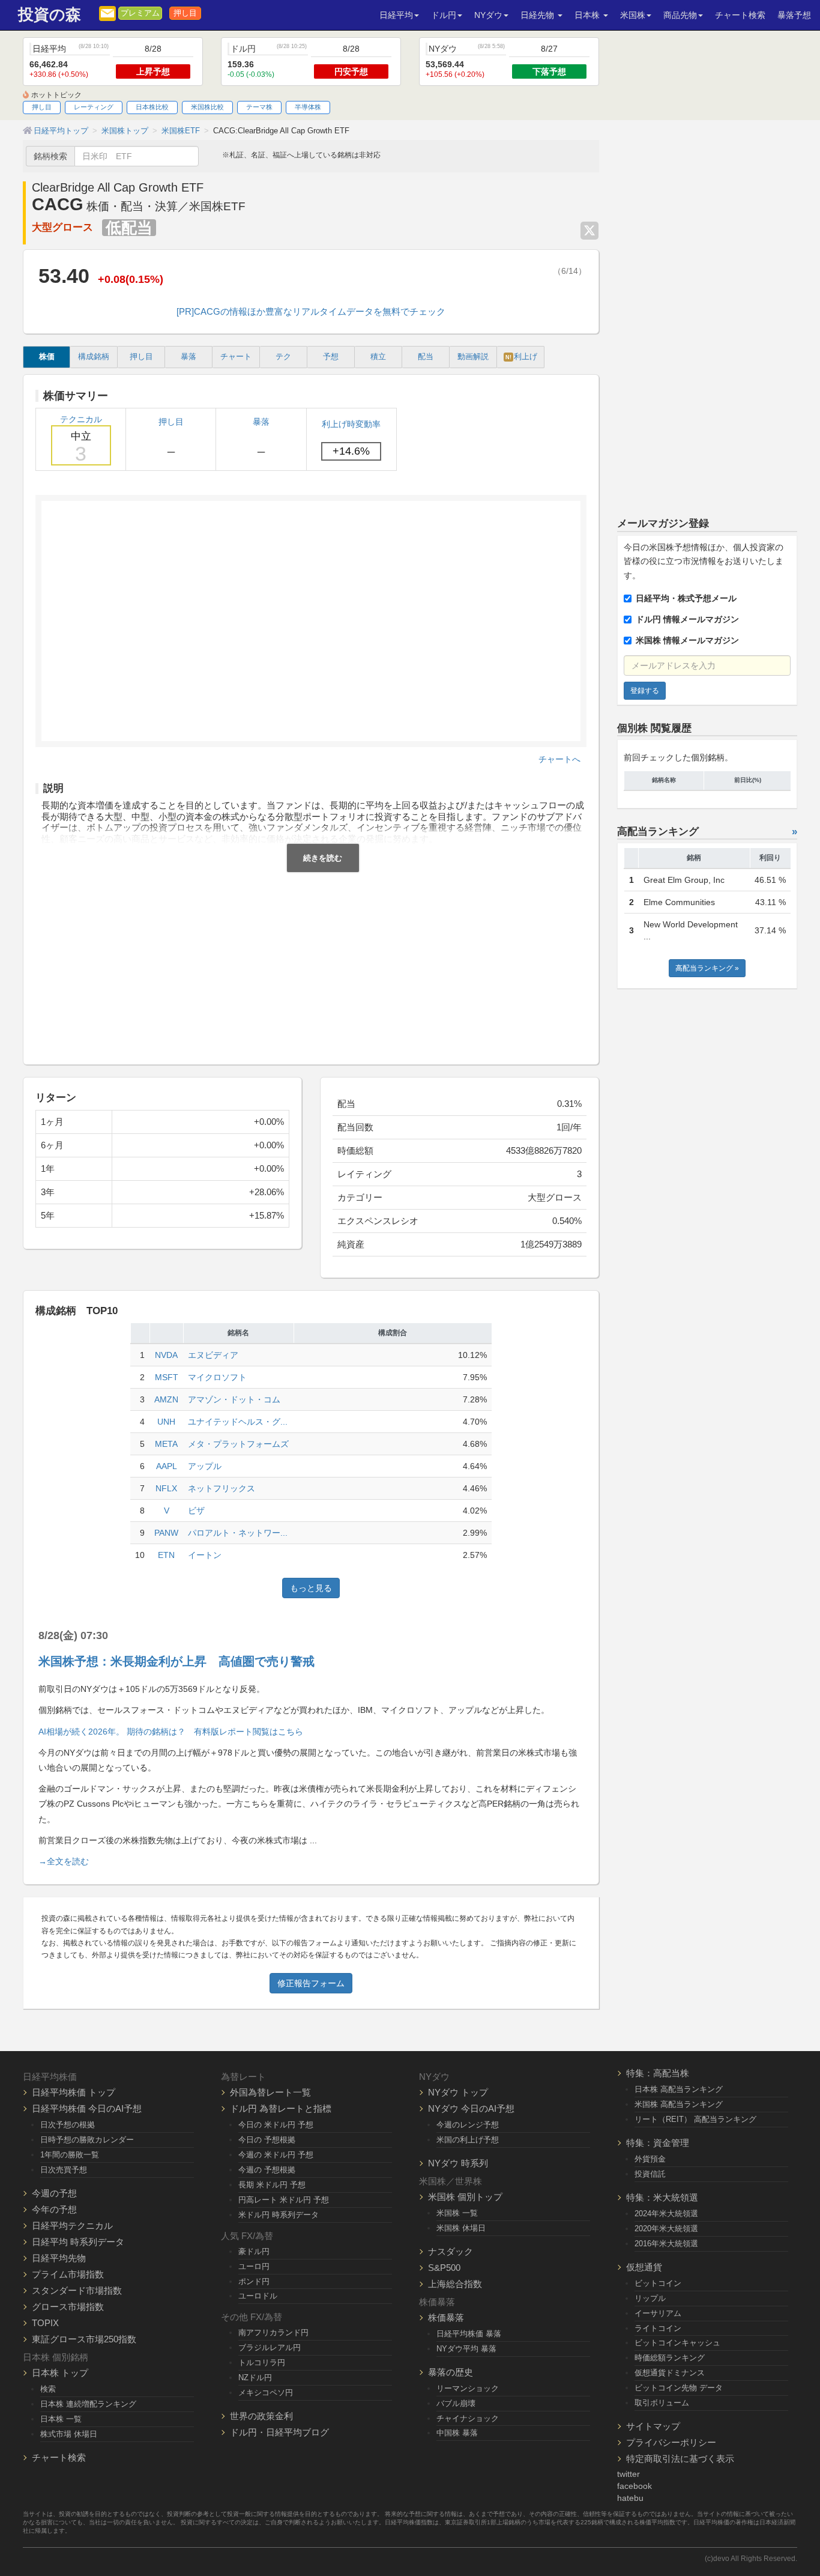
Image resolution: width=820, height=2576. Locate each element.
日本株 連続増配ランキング (88, 2404)
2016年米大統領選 (666, 2244)
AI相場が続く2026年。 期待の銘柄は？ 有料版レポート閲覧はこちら (171, 1732)
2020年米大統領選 (666, 2229)
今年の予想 (54, 2209)
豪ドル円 (254, 2251)
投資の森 (50, 15)
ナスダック (451, 2251)
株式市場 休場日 (69, 2434)
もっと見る (311, 1588)
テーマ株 (259, 107)
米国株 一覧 (457, 2213)
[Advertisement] (311, 962)
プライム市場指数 (68, 2274)
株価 (47, 357)
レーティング (94, 107)
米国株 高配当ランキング (679, 2104)
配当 (426, 357)
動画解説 (473, 357)
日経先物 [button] (538, 15)
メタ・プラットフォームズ (238, 1444)
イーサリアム (658, 2313)
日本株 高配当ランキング (679, 2089)
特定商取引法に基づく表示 (680, 2459)
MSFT (167, 1377)
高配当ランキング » (707, 968)
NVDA (166, 1355)
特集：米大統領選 (662, 2197)
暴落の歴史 (451, 2372)
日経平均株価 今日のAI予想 (87, 2108)
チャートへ (559, 759)
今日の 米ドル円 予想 (276, 2125)
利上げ (521, 357)
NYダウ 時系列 (458, 2163)
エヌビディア (213, 1355)
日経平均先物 (59, 2258)
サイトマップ (653, 2426)
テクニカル (81, 440)
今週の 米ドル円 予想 (276, 2155)
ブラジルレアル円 (270, 2347)
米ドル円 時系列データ (279, 2215)
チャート (236, 357)
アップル (205, 1466)
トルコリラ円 (262, 2362)
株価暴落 (446, 2317)
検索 (48, 2389)
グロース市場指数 (68, 2307)
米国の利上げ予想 (468, 2140)
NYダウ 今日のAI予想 (471, 2108)
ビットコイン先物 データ (679, 2388)
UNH (166, 1422)
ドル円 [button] (444, 15)
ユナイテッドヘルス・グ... (238, 1422)
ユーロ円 (254, 2266)
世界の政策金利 (261, 2416)
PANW (166, 1533)
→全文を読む (64, 1861)
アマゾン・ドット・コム (234, 1399)
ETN (166, 1555)
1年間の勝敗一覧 (70, 2155)
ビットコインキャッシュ (677, 2343)
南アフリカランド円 (273, 2332)
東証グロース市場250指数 (84, 2339)
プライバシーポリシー (671, 2442)
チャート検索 (740, 15)
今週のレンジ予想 (468, 2125)
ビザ (196, 1511)
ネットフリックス (222, 1488)
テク (283, 357)
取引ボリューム (662, 2403)
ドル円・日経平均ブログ (279, 2432)
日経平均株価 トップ (74, 2092)
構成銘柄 (94, 357)
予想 (331, 357)
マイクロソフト (217, 1377)
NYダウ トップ (458, 2092)
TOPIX (45, 2323)
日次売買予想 (64, 2170)
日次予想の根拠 (68, 2125)
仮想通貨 (644, 2267)
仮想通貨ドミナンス (670, 2373)
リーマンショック (468, 2388)
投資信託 (650, 2174)
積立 (378, 357)
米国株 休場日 (461, 2228)
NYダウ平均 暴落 (466, 2349)
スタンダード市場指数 (77, 2290)
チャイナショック (468, 2418)
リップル (650, 2298)
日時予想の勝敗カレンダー (87, 2140)
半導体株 (308, 107)
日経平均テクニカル (72, 2226)
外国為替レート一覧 (270, 2092)
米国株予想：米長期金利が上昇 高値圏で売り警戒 (176, 1661)
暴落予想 (794, 15)
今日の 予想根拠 (267, 2140)
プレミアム (140, 13)
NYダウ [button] (488, 15)
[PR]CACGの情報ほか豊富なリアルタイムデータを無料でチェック (311, 311)
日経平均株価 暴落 (469, 2334)
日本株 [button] (588, 15)
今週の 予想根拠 (267, 2170)
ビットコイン (658, 2283)
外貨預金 (650, 2159)
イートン (205, 1555)
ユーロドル (258, 2296)
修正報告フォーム (311, 1983)
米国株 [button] (633, 15)
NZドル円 (255, 2377)
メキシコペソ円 (266, 2393)
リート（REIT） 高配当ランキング (695, 2119)
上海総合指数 (455, 2284)
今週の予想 (54, 2193)
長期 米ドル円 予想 (272, 2185)
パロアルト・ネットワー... (238, 1533)
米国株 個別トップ (465, 2197)
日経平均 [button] (396, 15)
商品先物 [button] (680, 15)
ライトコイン (658, 2328)
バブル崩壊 (456, 2403)
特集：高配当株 (658, 2073)
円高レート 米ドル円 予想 (284, 2200)
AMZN (166, 1399)
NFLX (166, 1488)
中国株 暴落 (457, 2433)
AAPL (167, 1466)
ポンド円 (254, 2281)
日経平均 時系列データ (78, 2242)
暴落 (188, 357)
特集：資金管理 (658, 2143)
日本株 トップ (60, 2373)
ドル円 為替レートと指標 (281, 2108)
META (166, 1444)
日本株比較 (152, 107)
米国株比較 (207, 107)
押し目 (185, 13)
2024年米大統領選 (666, 2214)
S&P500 (444, 2268)
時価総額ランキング (670, 2358)
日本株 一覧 (61, 2419)
